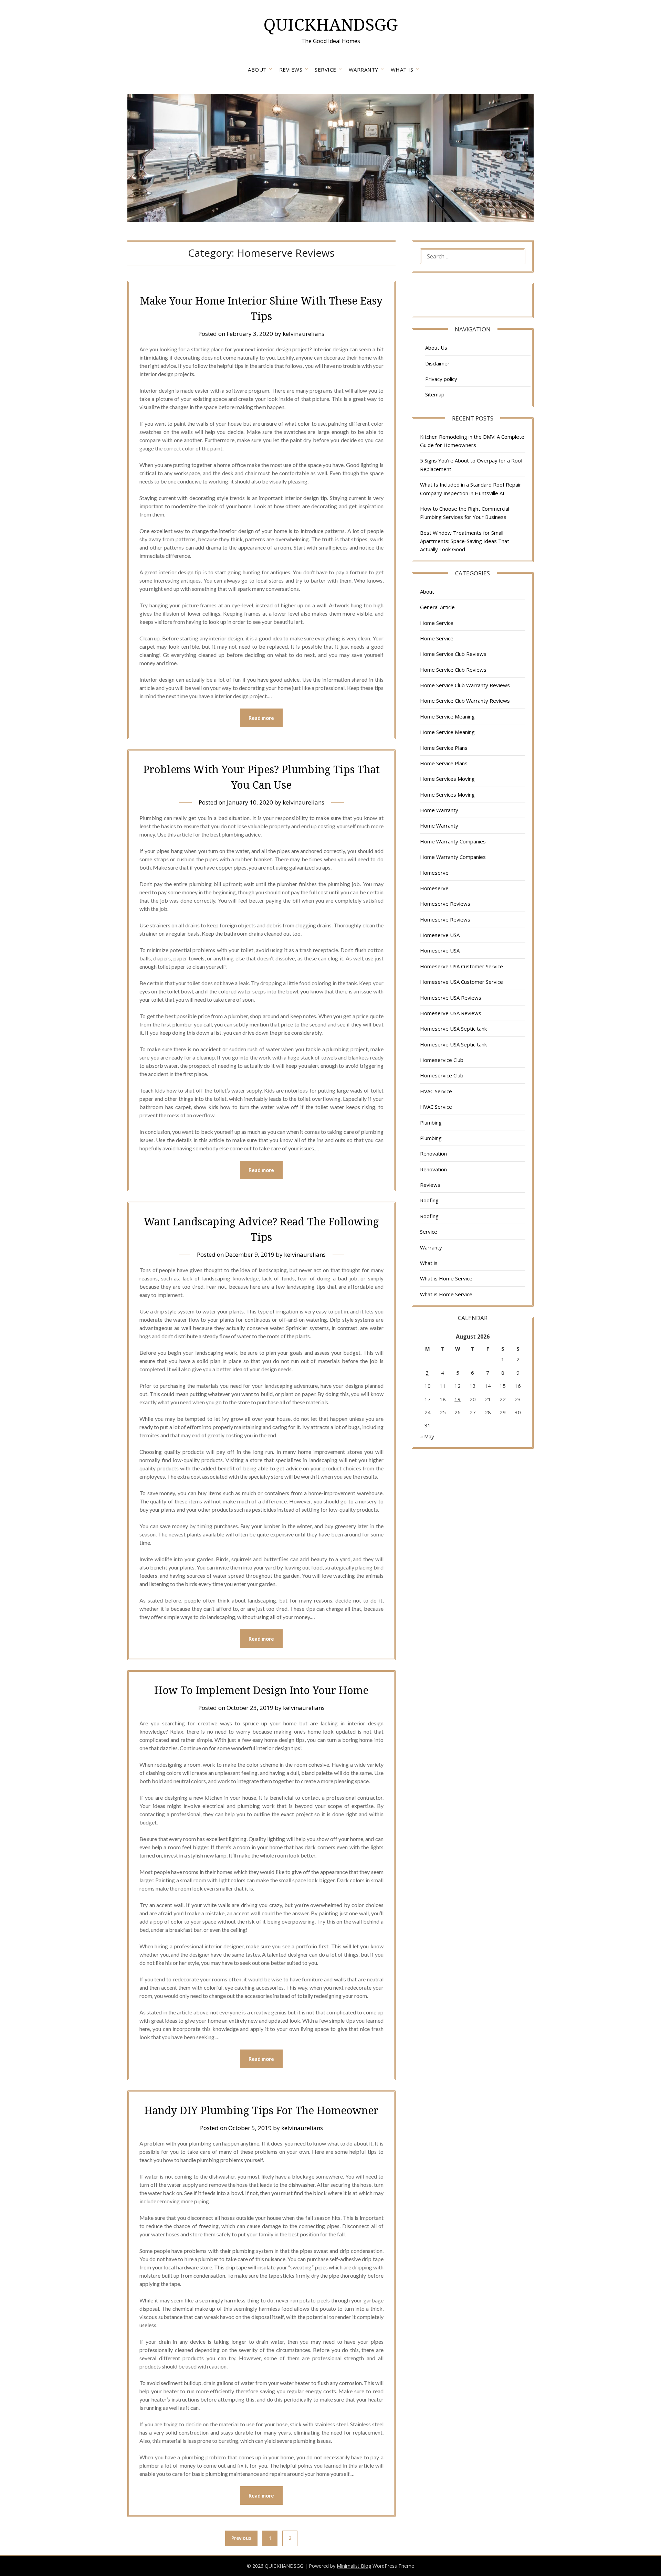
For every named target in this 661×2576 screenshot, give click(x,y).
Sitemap (435, 394)
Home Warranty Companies (453, 841)
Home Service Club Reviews (453, 654)
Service (326, 70)
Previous (241, 2538)
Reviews (291, 70)
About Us (436, 348)
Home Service (437, 623)
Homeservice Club (442, 1060)
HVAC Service (436, 1091)
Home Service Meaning (447, 716)
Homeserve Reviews (445, 904)
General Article (437, 607)
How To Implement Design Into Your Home (261, 1690)
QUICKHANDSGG (330, 24)
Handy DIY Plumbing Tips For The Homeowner (261, 2110)
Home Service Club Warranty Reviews (465, 685)
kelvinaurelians (303, 334)
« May (427, 1436)
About (257, 70)
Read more (261, 718)
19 (458, 1399)
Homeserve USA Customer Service (461, 966)
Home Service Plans (444, 748)
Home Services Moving (447, 779)
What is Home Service (446, 1278)
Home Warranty (439, 810)
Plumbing (431, 1122)
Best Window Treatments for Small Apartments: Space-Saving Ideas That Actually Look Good (465, 541)
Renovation (433, 1153)
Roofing (429, 1200)
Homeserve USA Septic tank (453, 1029)
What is (402, 70)
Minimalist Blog (354, 2566)
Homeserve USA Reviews (451, 998)
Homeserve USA (440, 935)
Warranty (364, 70)
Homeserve (434, 873)
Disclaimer (437, 363)
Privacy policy (441, 379)
